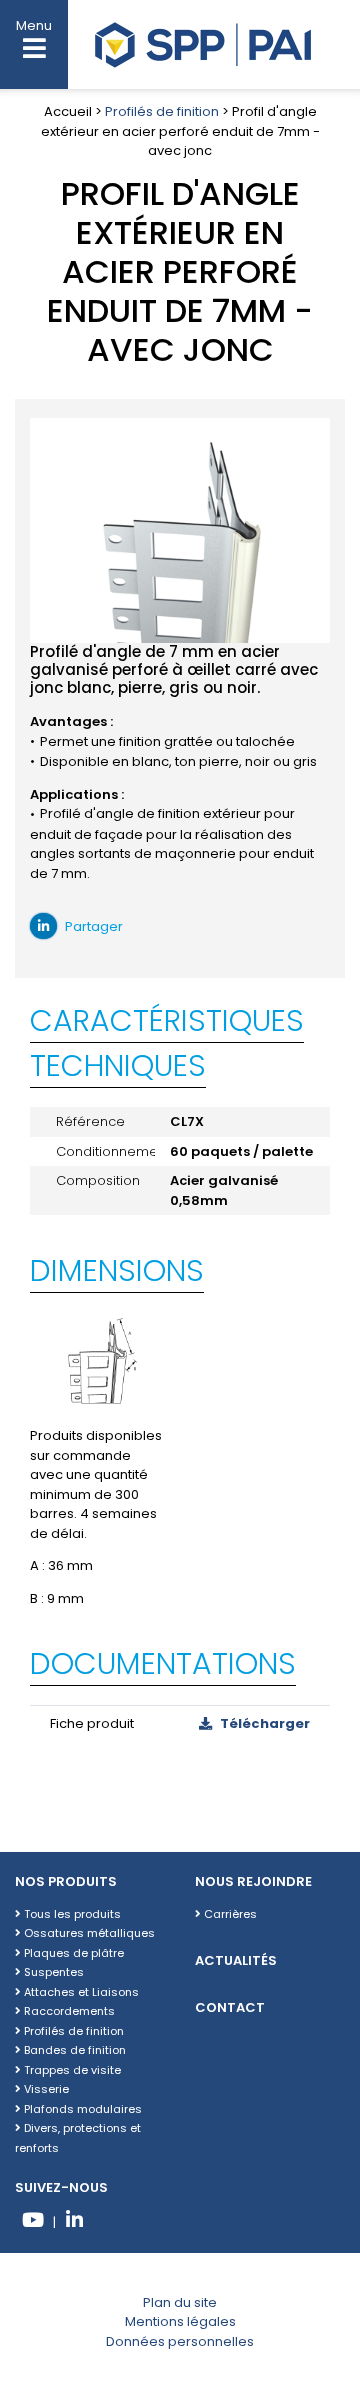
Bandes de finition (73, 2050)
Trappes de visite (71, 2070)
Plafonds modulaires (81, 2109)
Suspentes (52, 1972)
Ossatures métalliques (88, 1933)
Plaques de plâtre (72, 1953)
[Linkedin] (74, 2222)
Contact (230, 2007)
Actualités (236, 1960)
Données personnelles (180, 2341)
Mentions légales (180, 2321)
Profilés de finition (162, 111)
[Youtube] (32, 2222)
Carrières (229, 1914)
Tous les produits (71, 1914)
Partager (92, 926)
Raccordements (68, 2011)
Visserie (45, 2089)
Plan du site (180, 2302)
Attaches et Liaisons (80, 1992)
